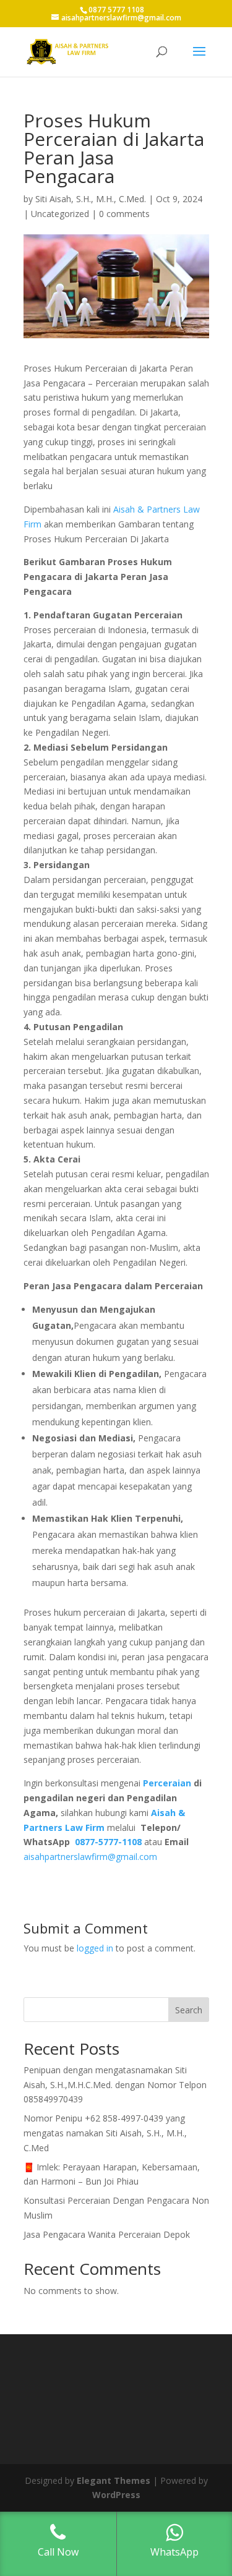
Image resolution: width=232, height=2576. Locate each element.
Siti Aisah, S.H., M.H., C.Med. (91, 199)
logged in (95, 1948)
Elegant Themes (114, 2480)
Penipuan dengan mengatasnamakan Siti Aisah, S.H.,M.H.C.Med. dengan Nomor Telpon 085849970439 (115, 2085)
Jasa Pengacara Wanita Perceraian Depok (107, 2234)
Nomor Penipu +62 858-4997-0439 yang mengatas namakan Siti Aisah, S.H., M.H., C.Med (105, 2133)
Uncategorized (60, 214)
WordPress (116, 2495)
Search (189, 2010)
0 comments (124, 214)
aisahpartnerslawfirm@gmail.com (90, 1857)
